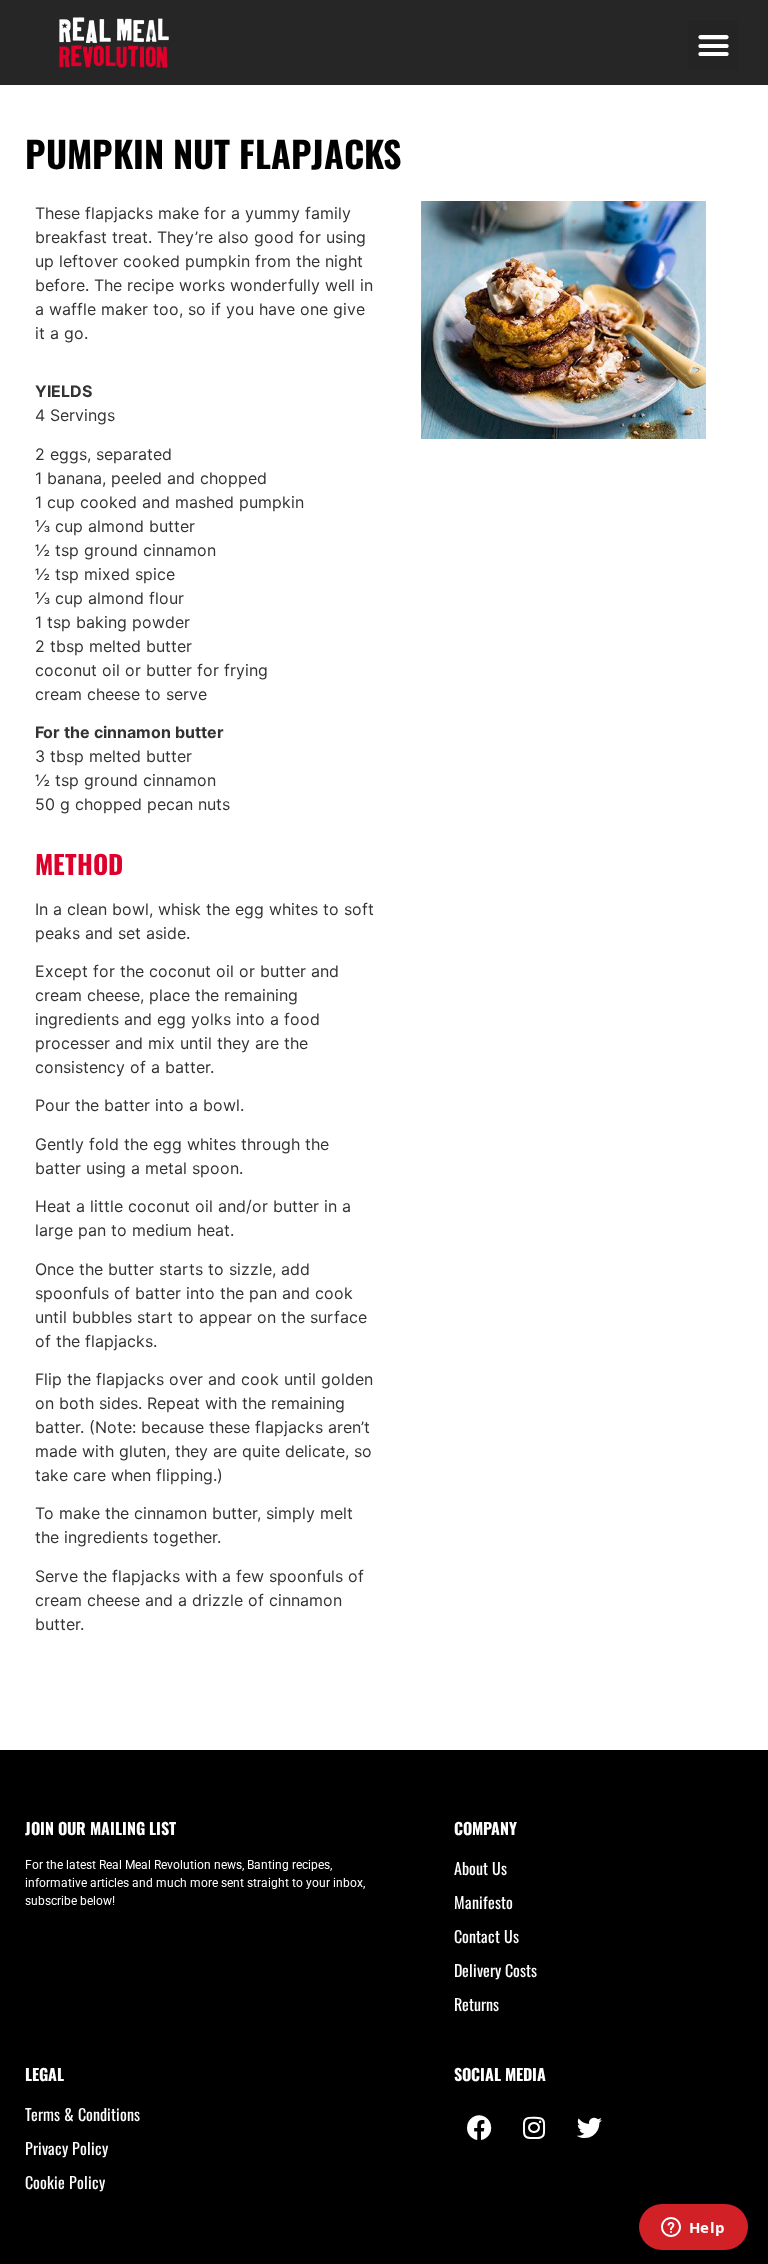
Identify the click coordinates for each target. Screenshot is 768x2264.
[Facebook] (479, 2127)
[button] (713, 45)
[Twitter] (589, 2127)
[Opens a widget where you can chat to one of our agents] (693, 2229)
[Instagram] (534, 2127)
